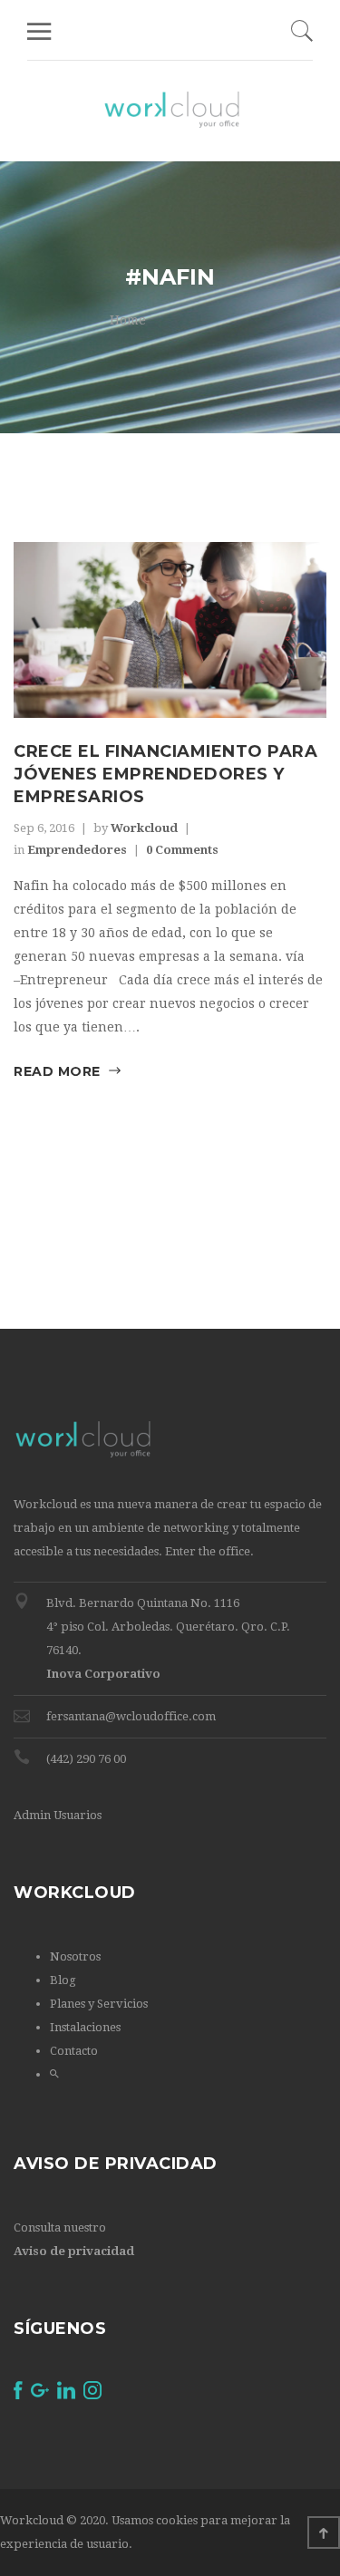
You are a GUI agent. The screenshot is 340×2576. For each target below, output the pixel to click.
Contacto (74, 2051)
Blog (63, 1980)
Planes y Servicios (99, 2004)
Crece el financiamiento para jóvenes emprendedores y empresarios (165, 774)
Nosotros (75, 1956)
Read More (57, 1071)
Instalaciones (85, 2027)
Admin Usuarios (58, 1815)
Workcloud (144, 828)
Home (128, 320)
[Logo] (172, 111)
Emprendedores (77, 850)
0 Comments (182, 850)
